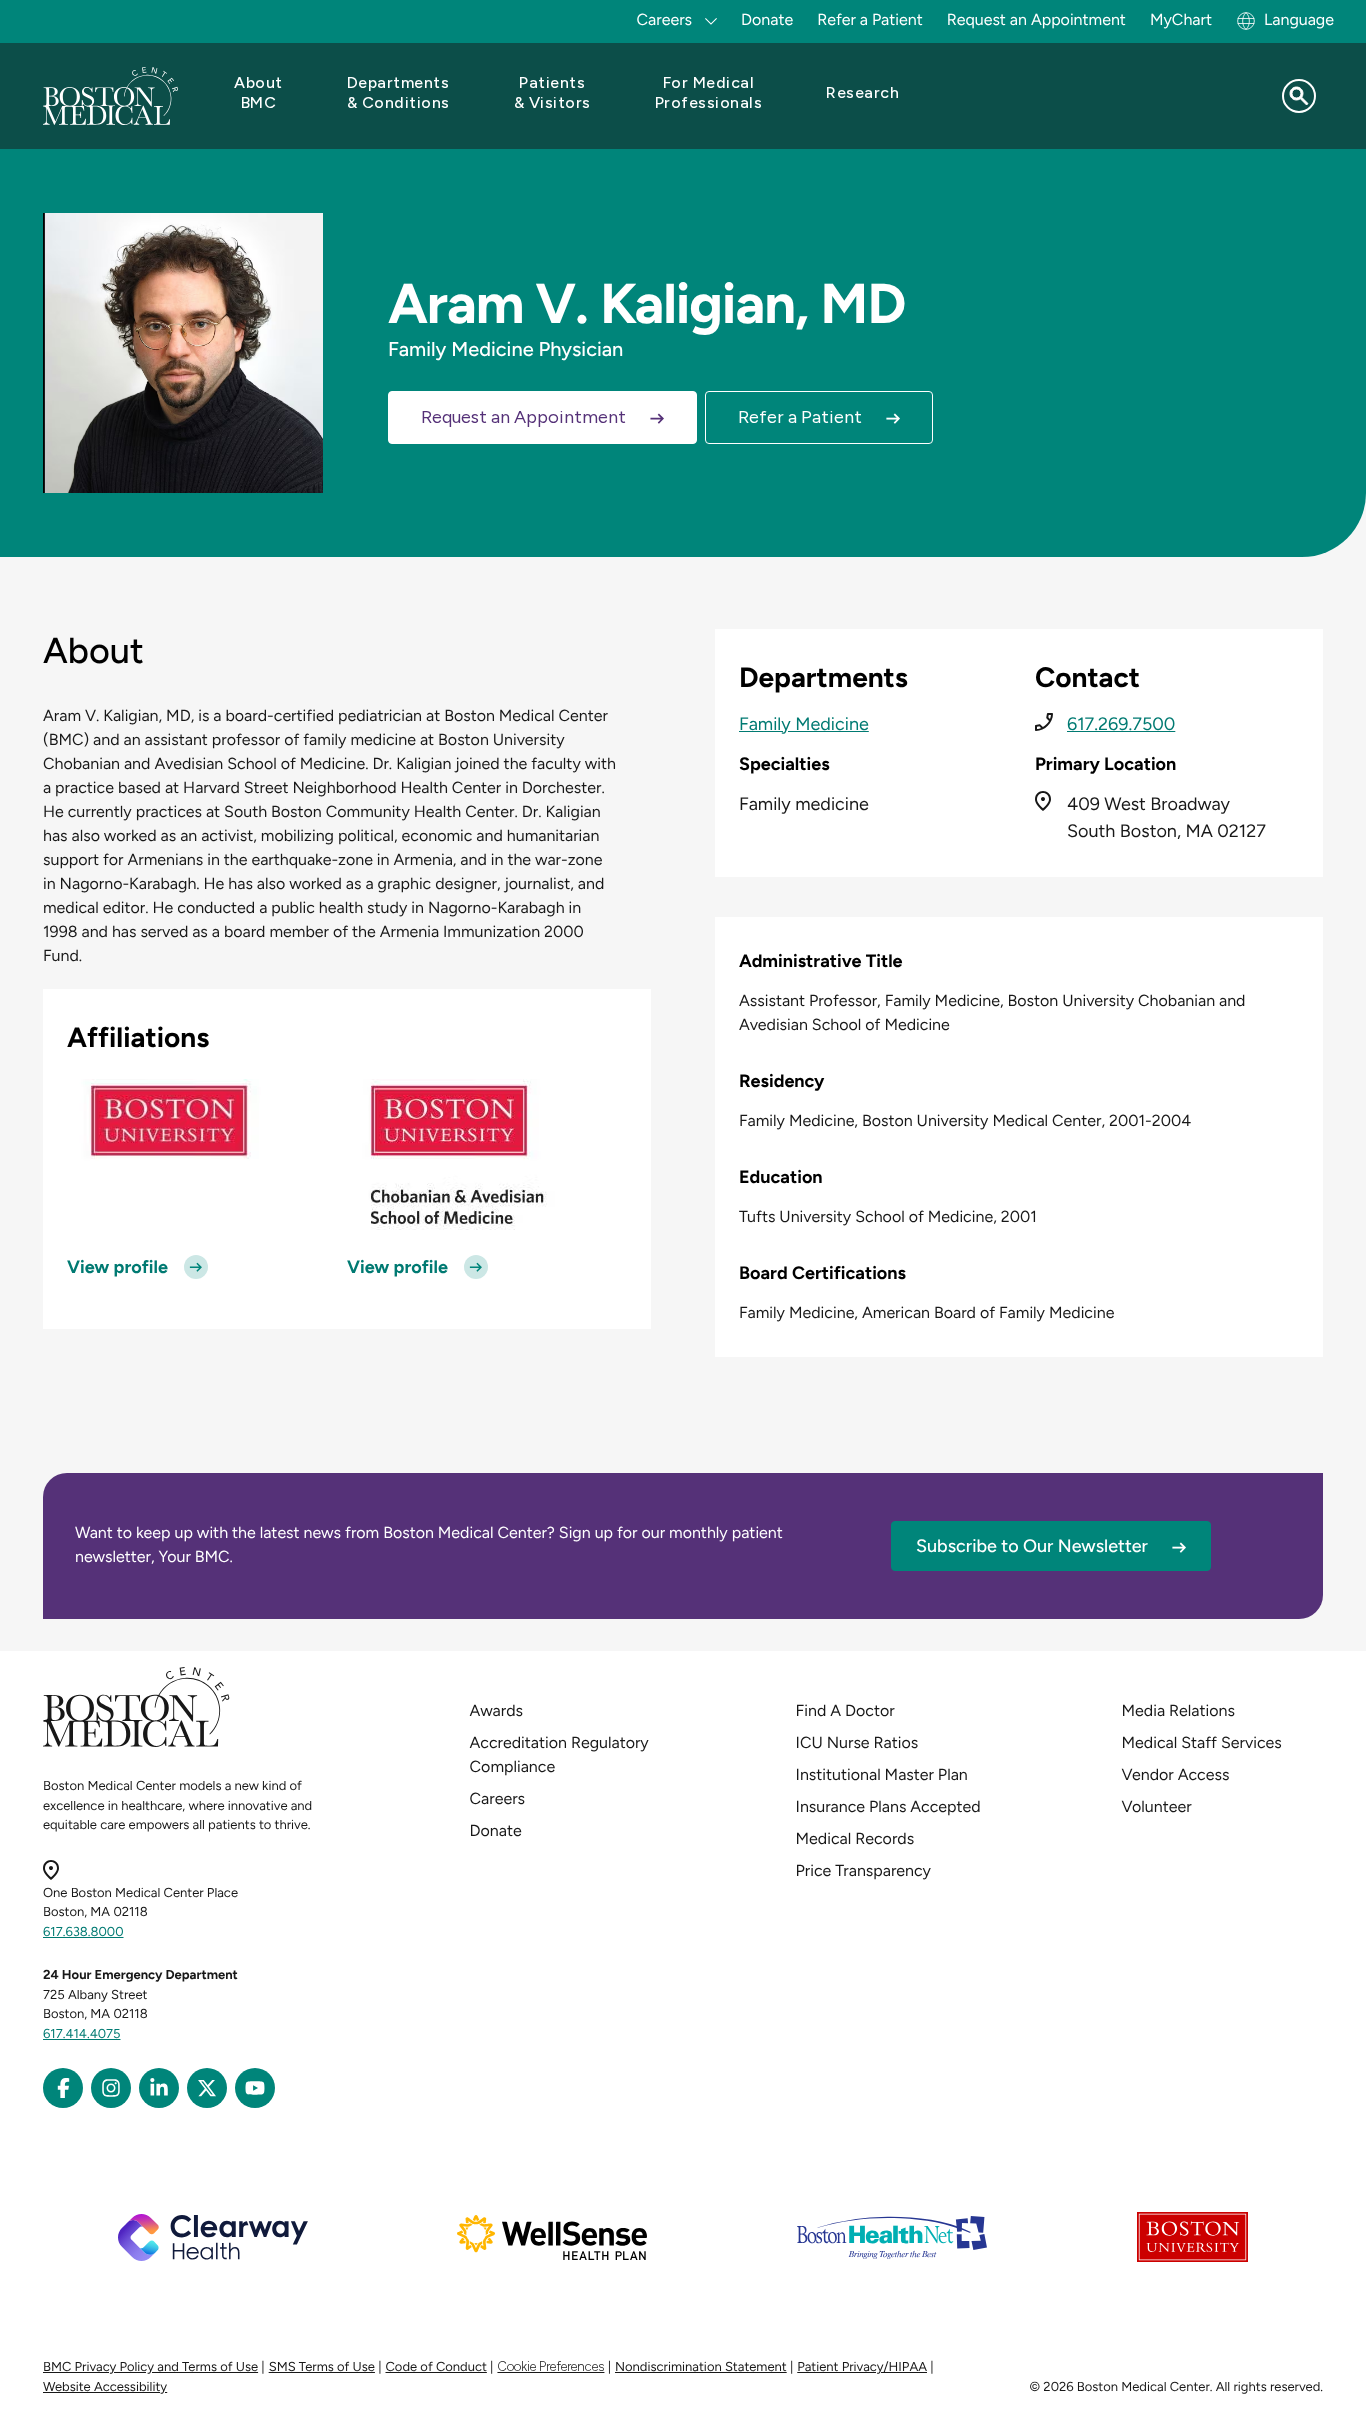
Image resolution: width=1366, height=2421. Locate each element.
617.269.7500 (1121, 724)
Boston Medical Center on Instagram (111, 2088)
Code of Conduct (436, 2367)
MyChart (1181, 19)
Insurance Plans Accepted (888, 1806)
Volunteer (1157, 1806)
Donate (767, 19)
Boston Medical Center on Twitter (207, 2088)
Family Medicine (804, 724)
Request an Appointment (1036, 19)
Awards (496, 1710)
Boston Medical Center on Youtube (255, 2088)
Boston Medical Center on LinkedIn (159, 2088)
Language (1299, 19)
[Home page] (136, 1743)
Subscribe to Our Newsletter (1032, 1546)
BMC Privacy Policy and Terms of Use (150, 2367)
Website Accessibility (105, 2387)
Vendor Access (1176, 1774)
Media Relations (1178, 1710)
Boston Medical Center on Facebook (63, 2088)
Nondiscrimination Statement (701, 2367)
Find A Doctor (845, 1710)
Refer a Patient (870, 19)
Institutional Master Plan (882, 1774)
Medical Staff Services (1202, 1742)
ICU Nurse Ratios (857, 1742)
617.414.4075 (82, 2034)
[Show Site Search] (1299, 96)
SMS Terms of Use (322, 2367)
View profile (117, 1267)
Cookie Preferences (550, 2366)
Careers (497, 1798)
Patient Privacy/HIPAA (862, 2367)
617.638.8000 (83, 1932)
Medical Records (855, 1838)
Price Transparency (863, 1870)
